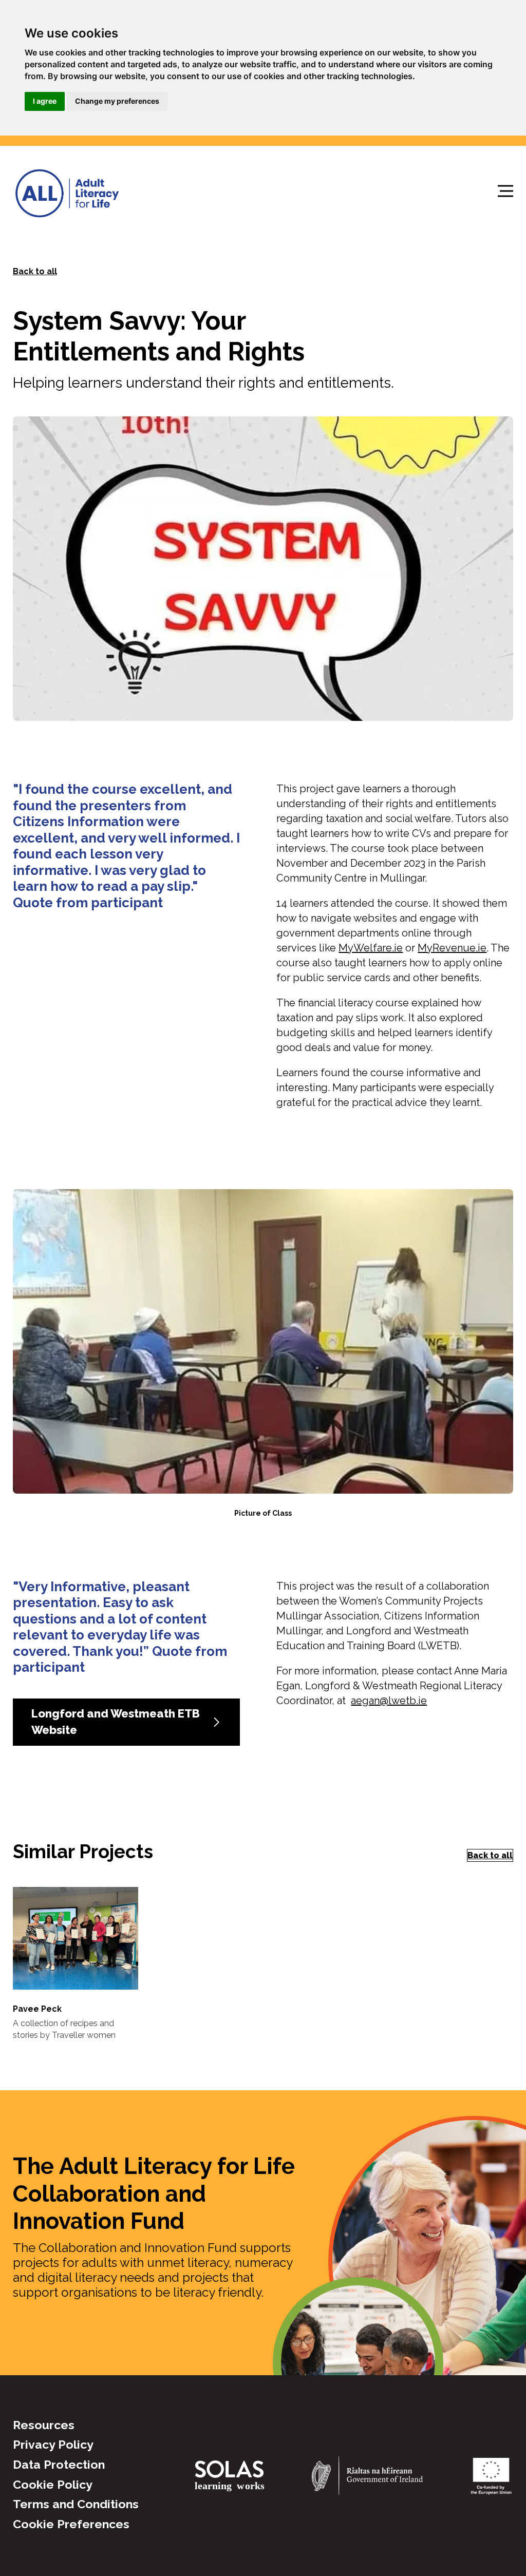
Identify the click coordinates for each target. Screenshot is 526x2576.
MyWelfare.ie (371, 948)
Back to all (35, 271)
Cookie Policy (53, 2484)
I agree (45, 101)
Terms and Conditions (76, 2504)
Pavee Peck (37, 2009)
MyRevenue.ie (452, 948)
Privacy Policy (53, 2444)
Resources (44, 2425)
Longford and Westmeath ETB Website (116, 1722)
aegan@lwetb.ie (389, 1701)
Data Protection (59, 2464)
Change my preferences (117, 101)
